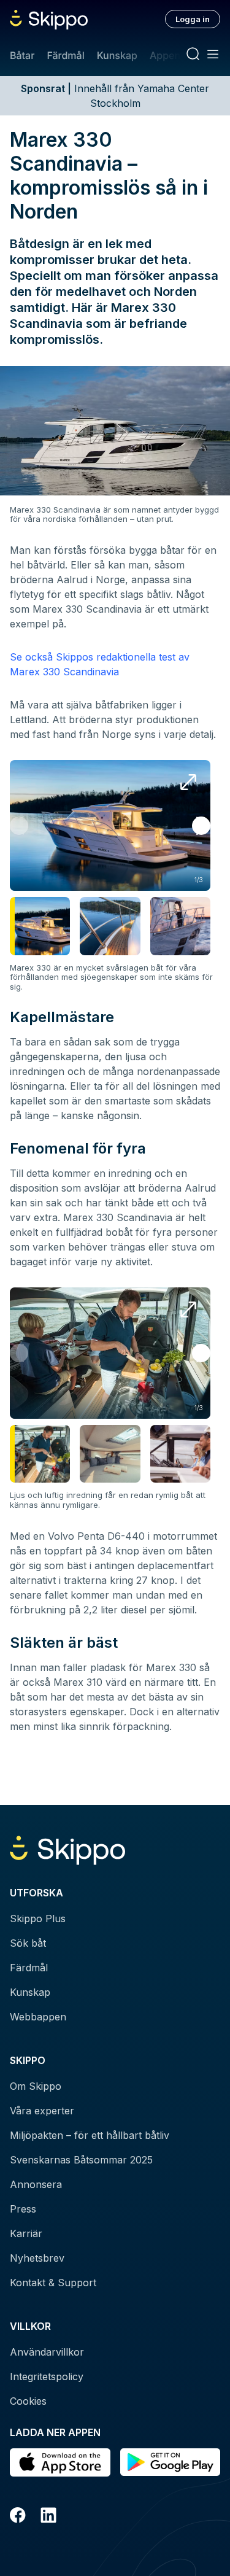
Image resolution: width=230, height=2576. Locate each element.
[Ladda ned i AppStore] (60, 2462)
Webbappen (38, 2017)
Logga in (193, 19)
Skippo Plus (38, 1918)
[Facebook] (18, 2517)
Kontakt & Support (53, 2283)
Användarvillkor (47, 2352)
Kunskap (117, 55)
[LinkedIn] (48, 2517)
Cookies (28, 2401)
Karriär (26, 2233)
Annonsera (36, 2184)
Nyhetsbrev (37, 2258)
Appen (165, 55)
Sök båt (28, 1943)
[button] (201, 826)
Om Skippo (36, 2086)
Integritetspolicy (47, 2376)
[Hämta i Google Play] (171, 2462)
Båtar (22, 55)
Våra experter (42, 2111)
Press (23, 2209)
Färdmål (65, 55)
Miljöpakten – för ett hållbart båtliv (90, 2135)
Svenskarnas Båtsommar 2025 (81, 2160)
